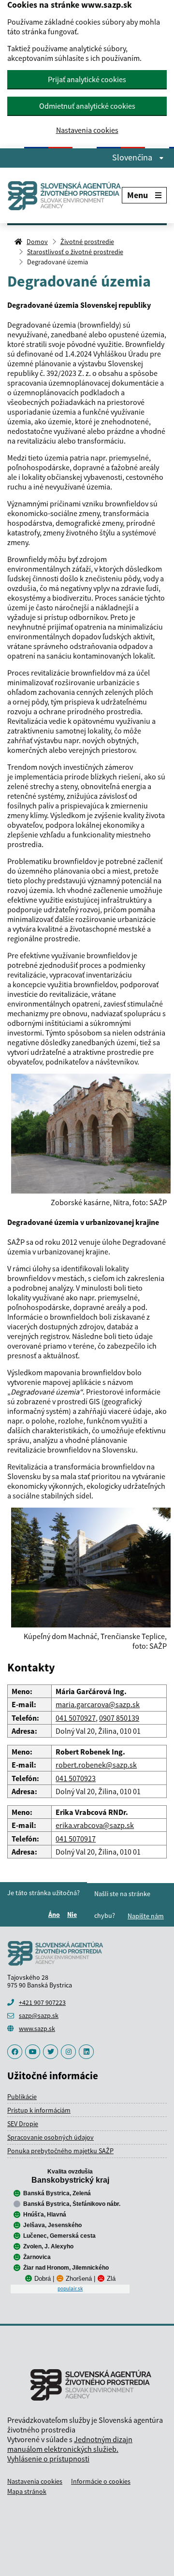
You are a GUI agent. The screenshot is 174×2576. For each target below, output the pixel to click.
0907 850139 (119, 1718)
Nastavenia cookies (87, 130)
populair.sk (70, 2288)
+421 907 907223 (42, 2002)
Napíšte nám (146, 1916)
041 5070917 (76, 1839)
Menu (138, 195)
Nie (73, 1914)
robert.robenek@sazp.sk (96, 1765)
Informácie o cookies (101, 2481)
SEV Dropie (23, 2124)
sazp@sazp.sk (39, 2015)
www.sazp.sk (37, 2029)
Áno (56, 1914)
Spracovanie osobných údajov (51, 2137)
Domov (37, 242)
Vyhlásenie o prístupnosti (48, 2459)
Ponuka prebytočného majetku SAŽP (60, 2151)
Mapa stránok (27, 2491)
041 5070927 (76, 1718)
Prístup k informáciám (39, 2110)
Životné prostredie (87, 242)
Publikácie (22, 2097)
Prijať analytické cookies (87, 79)
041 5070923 (76, 1778)
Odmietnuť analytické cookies (87, 106)
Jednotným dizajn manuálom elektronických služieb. (70, 2444)
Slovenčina (133, 158)
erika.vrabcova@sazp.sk (95, 1825)
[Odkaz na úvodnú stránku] (65, 195)
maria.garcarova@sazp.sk (98, 1704)
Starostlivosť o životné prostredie (75, 252)
